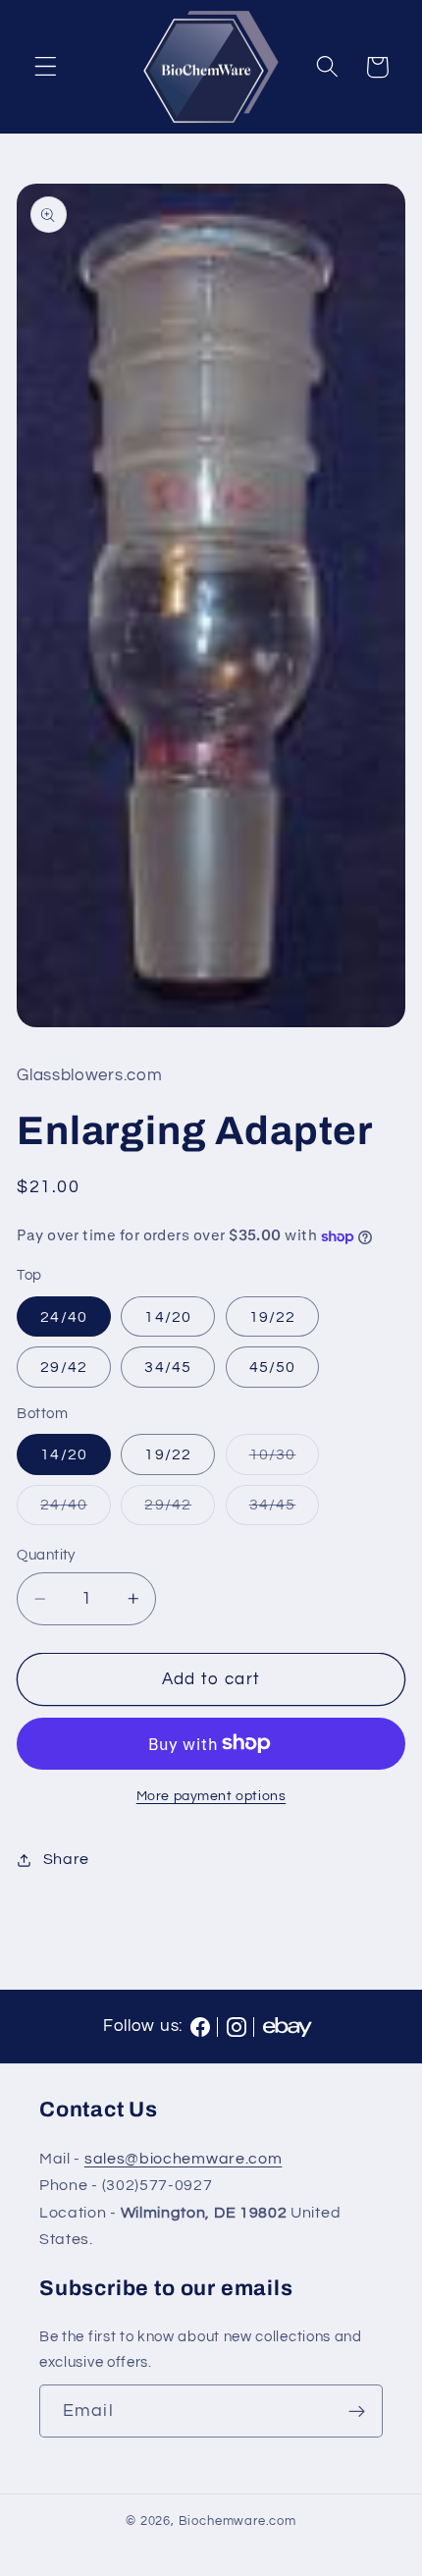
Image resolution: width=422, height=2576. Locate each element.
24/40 (64, 1317)
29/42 (64, 1367)
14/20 (168, 1317)
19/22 (273, 1317)
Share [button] (66, 1859)
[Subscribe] (357, 2411)
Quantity (46, 1555)
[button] (46, 67)
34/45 (168, 1367)
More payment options (211, 1796)
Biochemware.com (237, 2521)
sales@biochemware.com (184, 2159)
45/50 (273, 1367)
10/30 (285, 1460)
